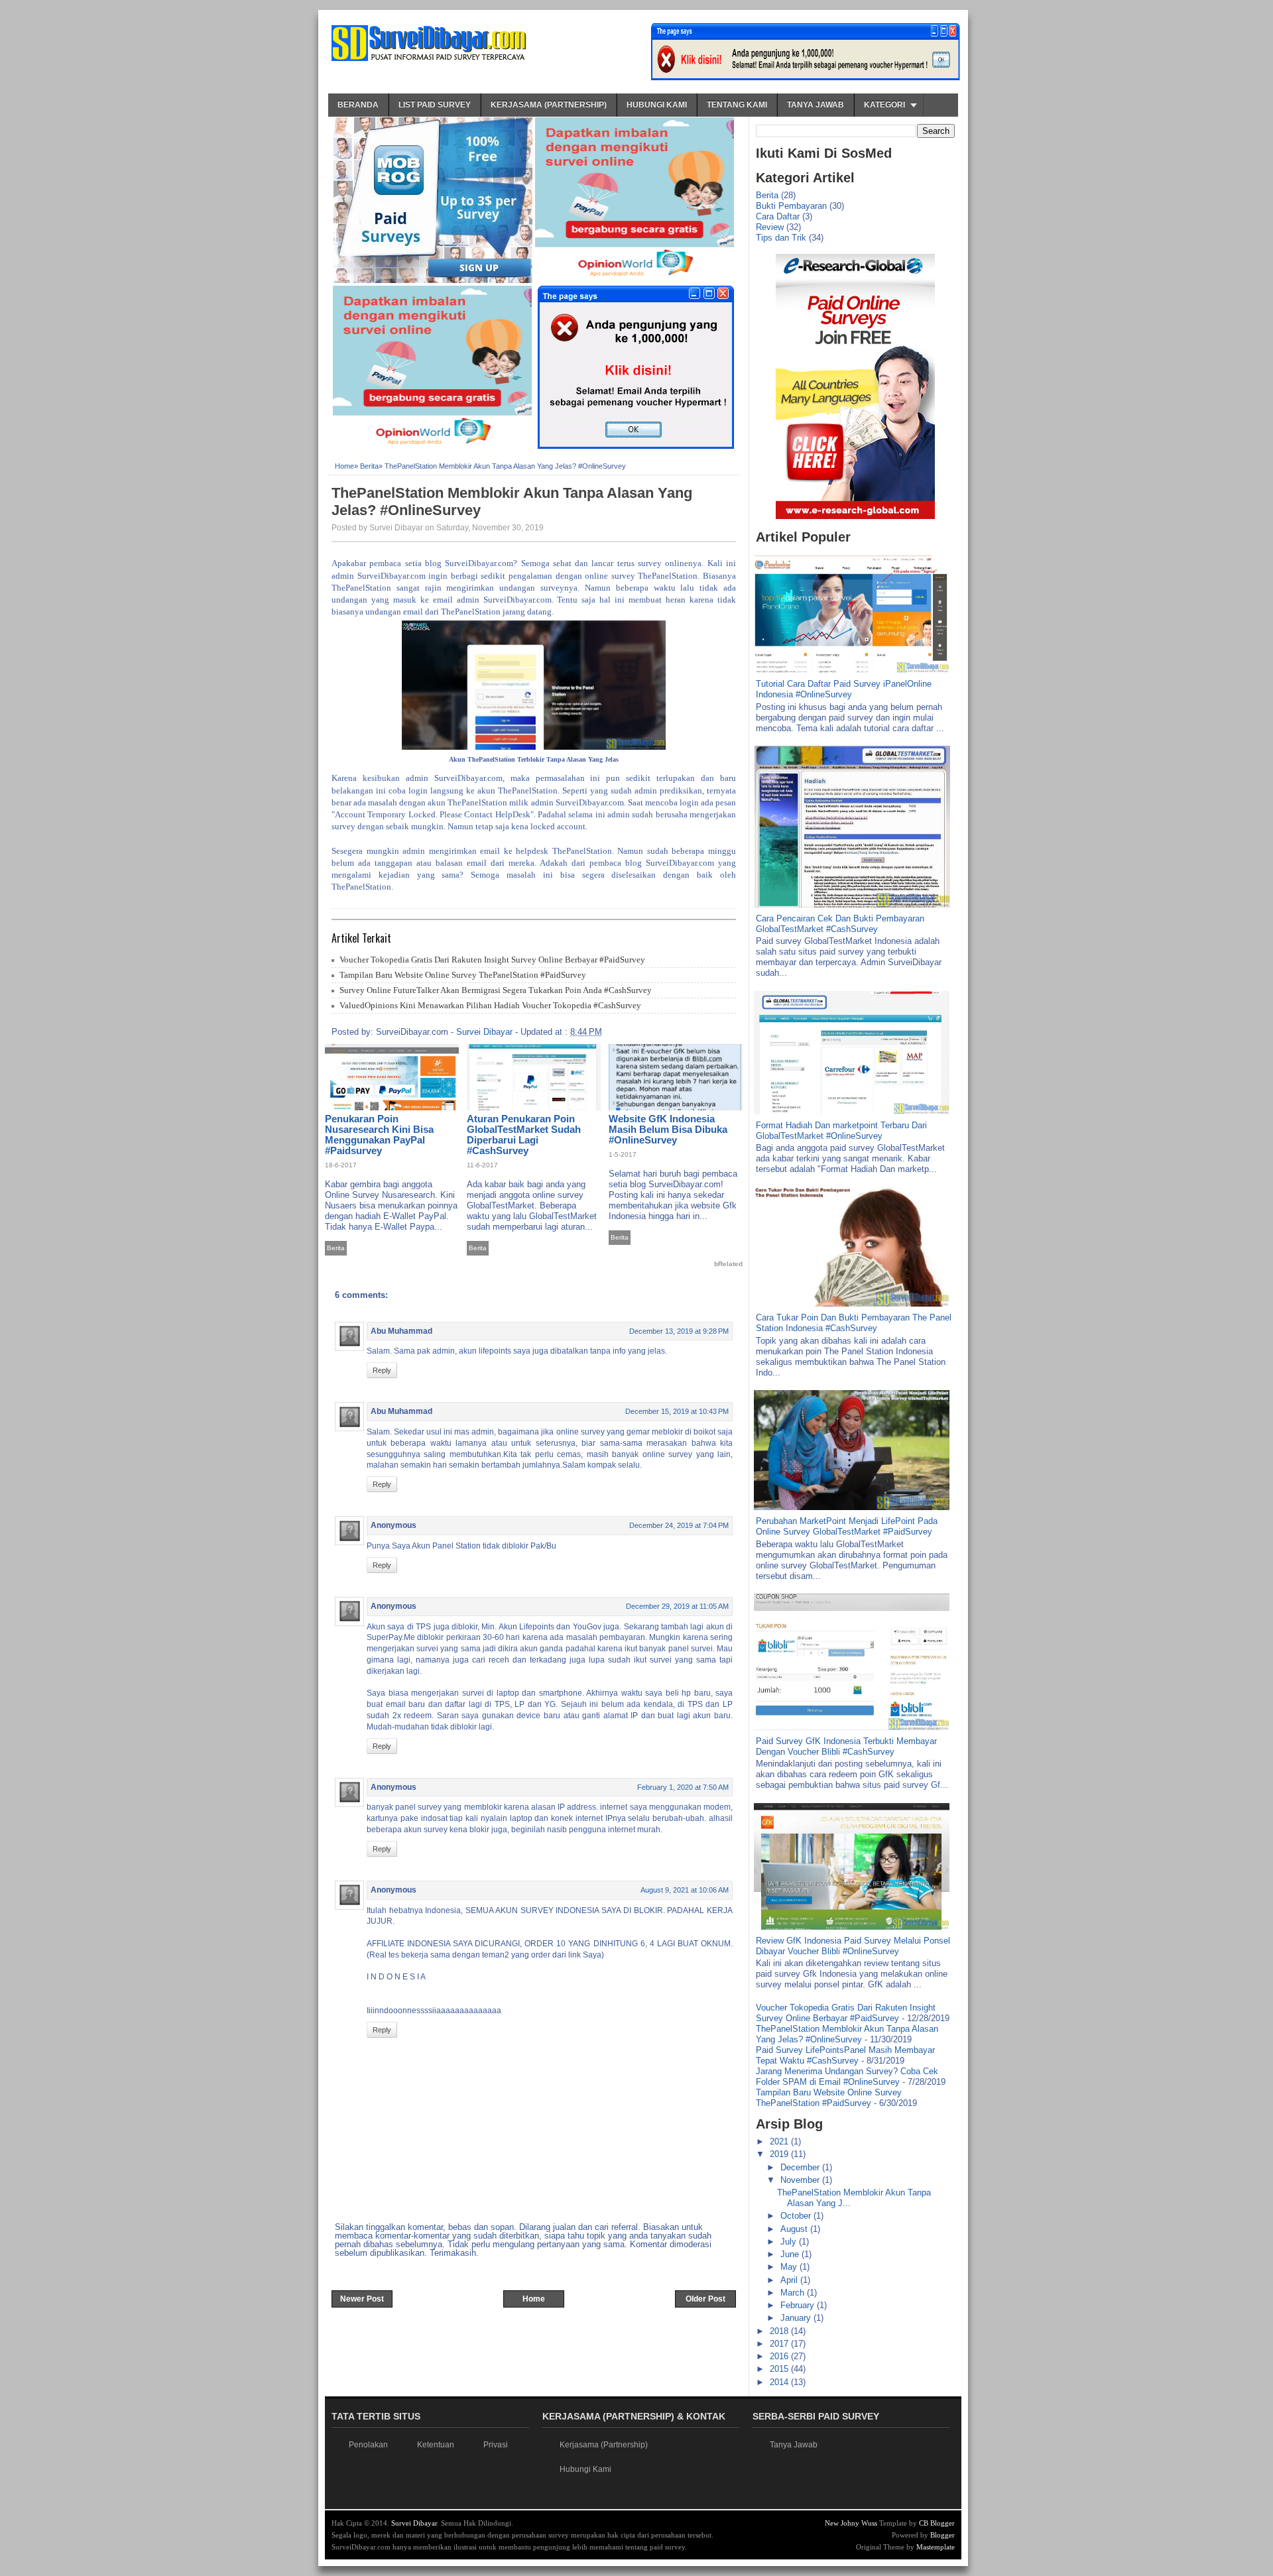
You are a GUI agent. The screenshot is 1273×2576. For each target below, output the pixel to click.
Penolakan (368, 2445)
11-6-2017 (482, 1165)
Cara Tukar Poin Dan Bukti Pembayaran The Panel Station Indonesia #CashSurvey (854, 1323)
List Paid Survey (435, 105)
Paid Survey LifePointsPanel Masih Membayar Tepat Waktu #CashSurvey (845, 2055)
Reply (382, 1370)
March (794, 2293)
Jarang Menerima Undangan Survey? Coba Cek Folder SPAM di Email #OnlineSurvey (847, 2077)
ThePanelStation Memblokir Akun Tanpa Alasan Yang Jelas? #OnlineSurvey (512, 501)
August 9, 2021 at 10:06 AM (685, 1890)
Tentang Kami (737, 105)
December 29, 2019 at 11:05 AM (677, 1606)
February (799, 2305)
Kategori (884, 105)
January (797, 2318)
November (801, 2180)
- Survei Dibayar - (484, 1032)
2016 (780, 2356)
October (797, 2216)
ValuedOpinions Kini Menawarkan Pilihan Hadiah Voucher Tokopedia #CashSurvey (490, 1005)
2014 (780, 2382)
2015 (780, 2369)
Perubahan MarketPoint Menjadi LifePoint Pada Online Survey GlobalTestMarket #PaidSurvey (847, 1526)
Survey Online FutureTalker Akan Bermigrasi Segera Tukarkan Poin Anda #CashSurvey (496, 990)
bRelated (728, 1264)
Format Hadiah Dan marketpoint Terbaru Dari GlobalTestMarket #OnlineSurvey (841, 1131)
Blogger (942, 2535)
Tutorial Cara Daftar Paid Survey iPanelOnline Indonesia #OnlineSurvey (844, 689)
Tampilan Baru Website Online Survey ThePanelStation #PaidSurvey (463, 975)
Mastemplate (936, 2547)
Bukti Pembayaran (791, 206)
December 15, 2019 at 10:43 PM (677, 1411)
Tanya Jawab (816, 105)
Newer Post (362, 2299)
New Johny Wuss (851, 2523)
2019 (780, 2154)
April (790, 2280)
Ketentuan (436, 2445)
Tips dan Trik (781, 238)
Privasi (496, 2445)
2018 (780, 2331)
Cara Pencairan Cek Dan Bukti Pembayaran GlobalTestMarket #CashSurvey (840, 924)
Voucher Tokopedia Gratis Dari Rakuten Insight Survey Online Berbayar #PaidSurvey (492, 960)
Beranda (358, 105)
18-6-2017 (341, 1165)
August (795, 2229)
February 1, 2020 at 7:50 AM (683, 1787)
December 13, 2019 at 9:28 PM (679, 1331)
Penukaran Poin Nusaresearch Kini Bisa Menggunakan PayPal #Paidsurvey (379, 1135)
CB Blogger (937, 2523)
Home (344, 466)
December (801, 2167)
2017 (780, 2344)
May (790, 2267)
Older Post (705, 2299)
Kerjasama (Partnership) (549, 105)
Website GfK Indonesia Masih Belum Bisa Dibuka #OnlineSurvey (668, 1129)
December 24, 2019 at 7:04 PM (679, 1525)
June (791, 2254)
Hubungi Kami (657, 105)
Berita (369, 466)
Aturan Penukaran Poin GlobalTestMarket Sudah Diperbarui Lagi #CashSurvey (524, 1135)
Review (770, 227)
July (790, 2242)
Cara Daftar (778, 216)
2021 (780, 2141)
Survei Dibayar (414, 2523)
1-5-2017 (623, 1154)
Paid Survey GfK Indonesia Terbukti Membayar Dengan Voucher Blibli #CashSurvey (846, 1746)
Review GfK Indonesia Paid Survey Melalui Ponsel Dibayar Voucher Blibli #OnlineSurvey (853, 1946)
